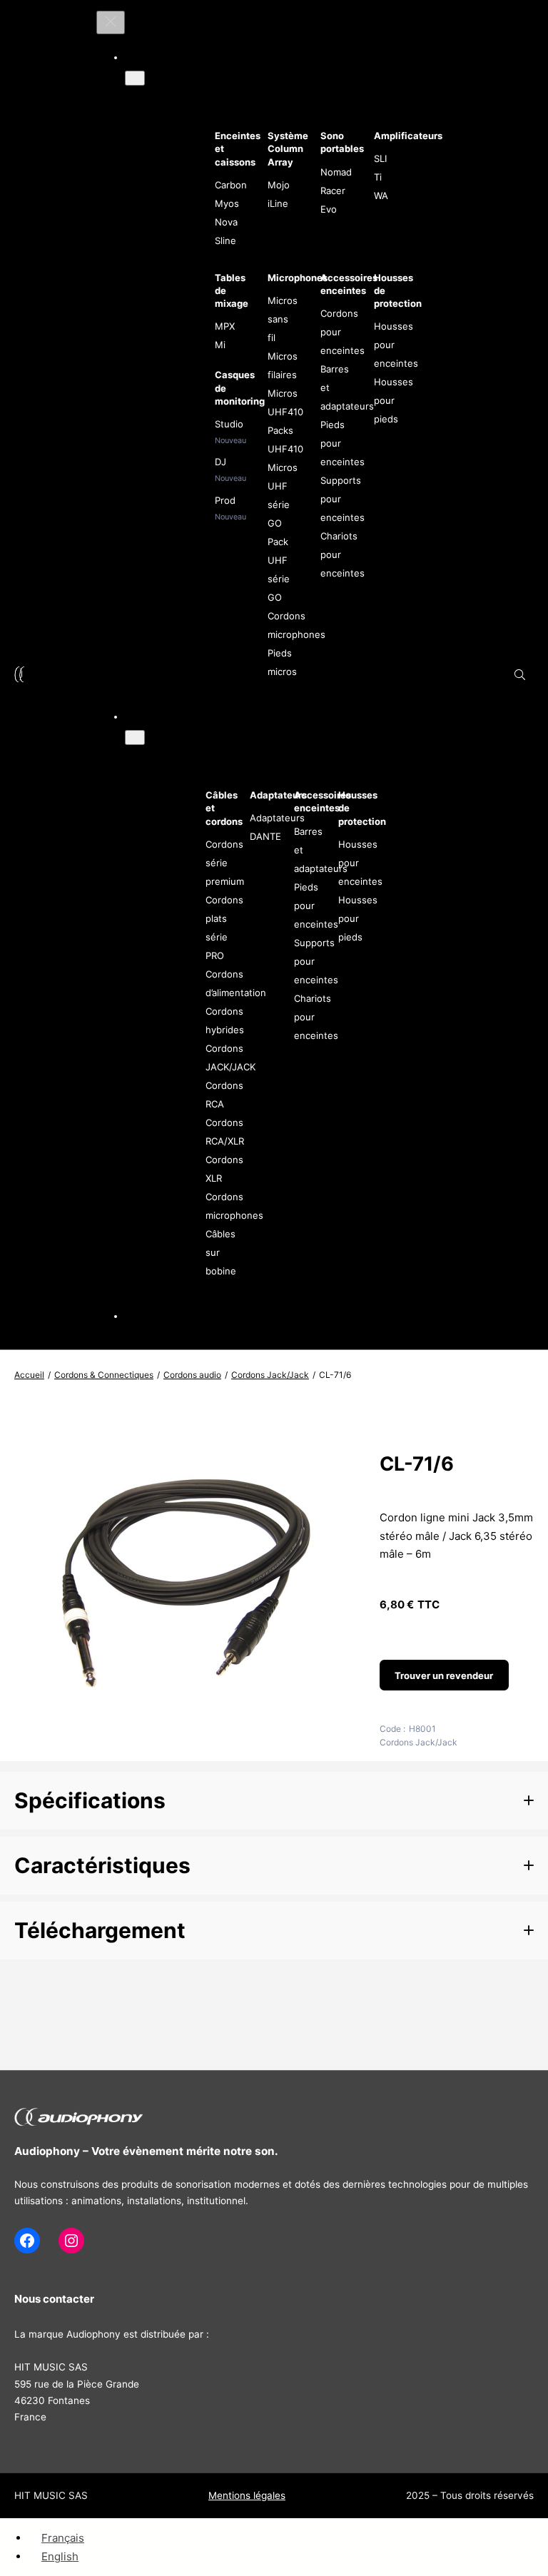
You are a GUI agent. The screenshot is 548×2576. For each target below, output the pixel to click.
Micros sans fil (283, 319)
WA (381, 196)
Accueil (29, 1375)
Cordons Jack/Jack (270, 1375)
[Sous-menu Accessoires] (135, 737)
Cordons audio (192, 1375)
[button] (274, 1801)
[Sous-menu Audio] (135, 78)
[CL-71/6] (183, 1721)
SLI (380, 158)
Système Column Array (288, 148)
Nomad (336, 172)
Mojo (279, 185)
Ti (378, 177)
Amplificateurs (408, 136)
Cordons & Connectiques (104, 1375)
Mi (220, 345)
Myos (227, 203)
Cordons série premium (225, 863)
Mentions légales (247, 2495)
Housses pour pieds (394, 400)
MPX (225, 326)
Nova (226, 222)
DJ (220, 462)
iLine (278, 203)
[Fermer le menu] (111, 22)
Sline (225, 240)
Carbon (231, 185)
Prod (225, 500)
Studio (229, 424)
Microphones (298, 278)
